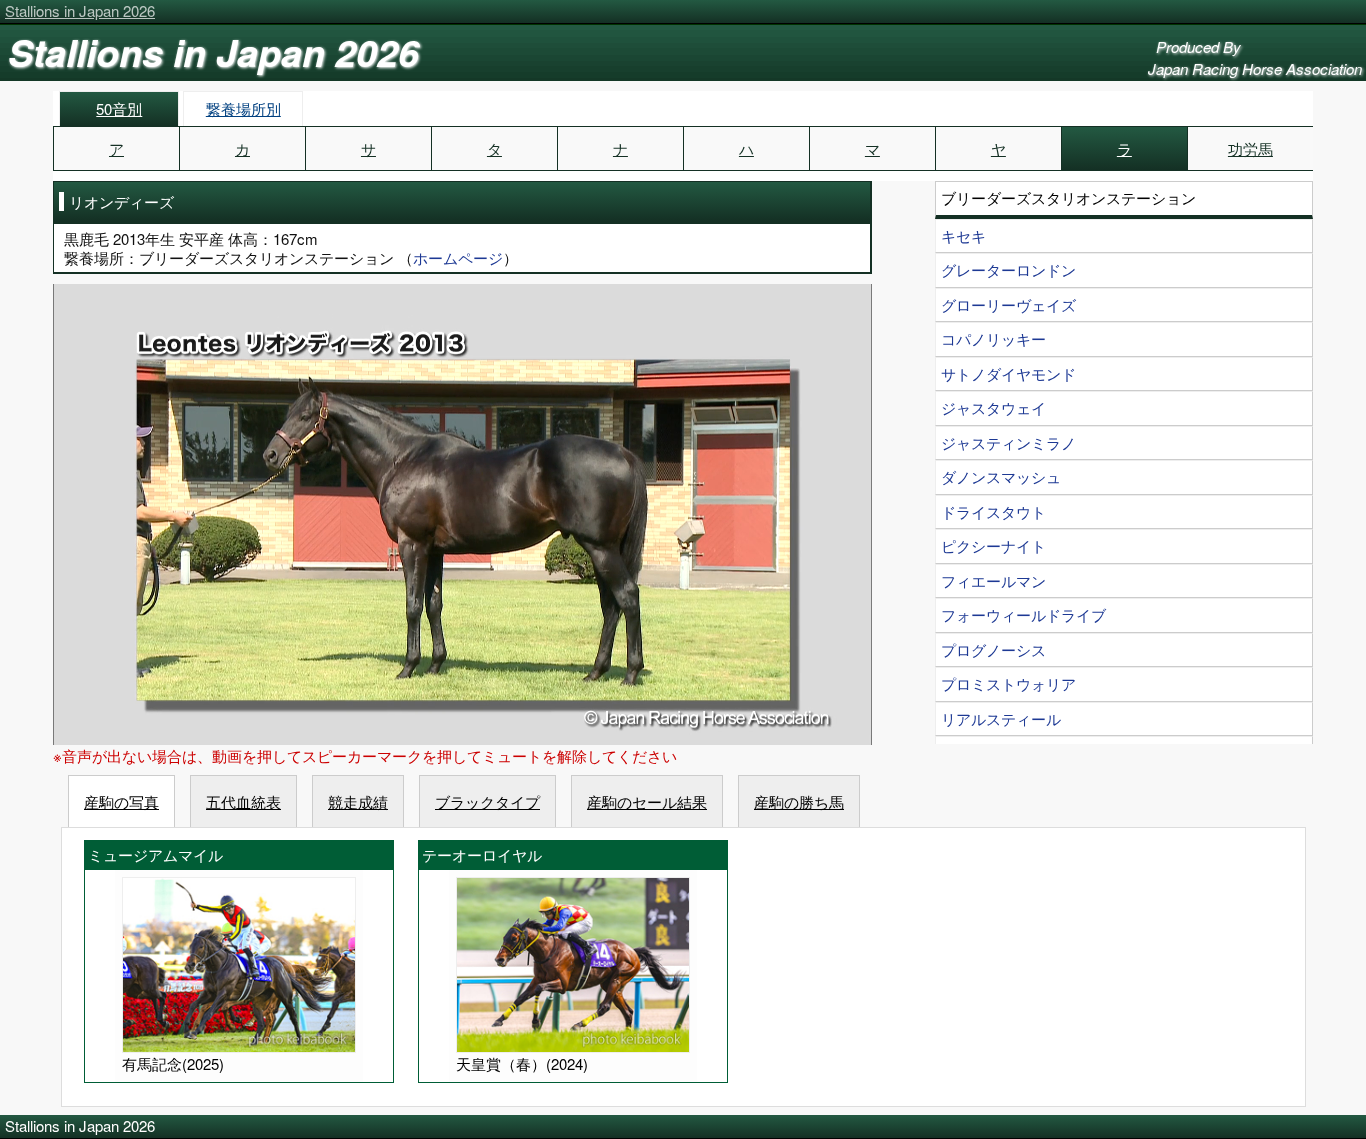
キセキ (963, 235)
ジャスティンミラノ (1008, 442)
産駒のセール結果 (647, 801)
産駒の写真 (121, 801)
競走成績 (358, 801)
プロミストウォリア (1008, 683)
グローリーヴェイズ (1008, 304)
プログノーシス (993, 649)
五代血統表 (243, 801)
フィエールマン (993, 580)
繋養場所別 (243, 108)
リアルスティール (1001, 718)
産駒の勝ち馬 (799, 801)
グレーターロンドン (1008, 269)
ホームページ (458, 257)
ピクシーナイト (993, 545)
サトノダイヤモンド (1008, 373)
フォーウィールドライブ (1023, 614)
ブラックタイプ (487, 801)
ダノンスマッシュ (1001, 476)
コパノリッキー (993, 338)
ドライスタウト (993, 511)
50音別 (119, 108)
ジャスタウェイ (993, 407)
